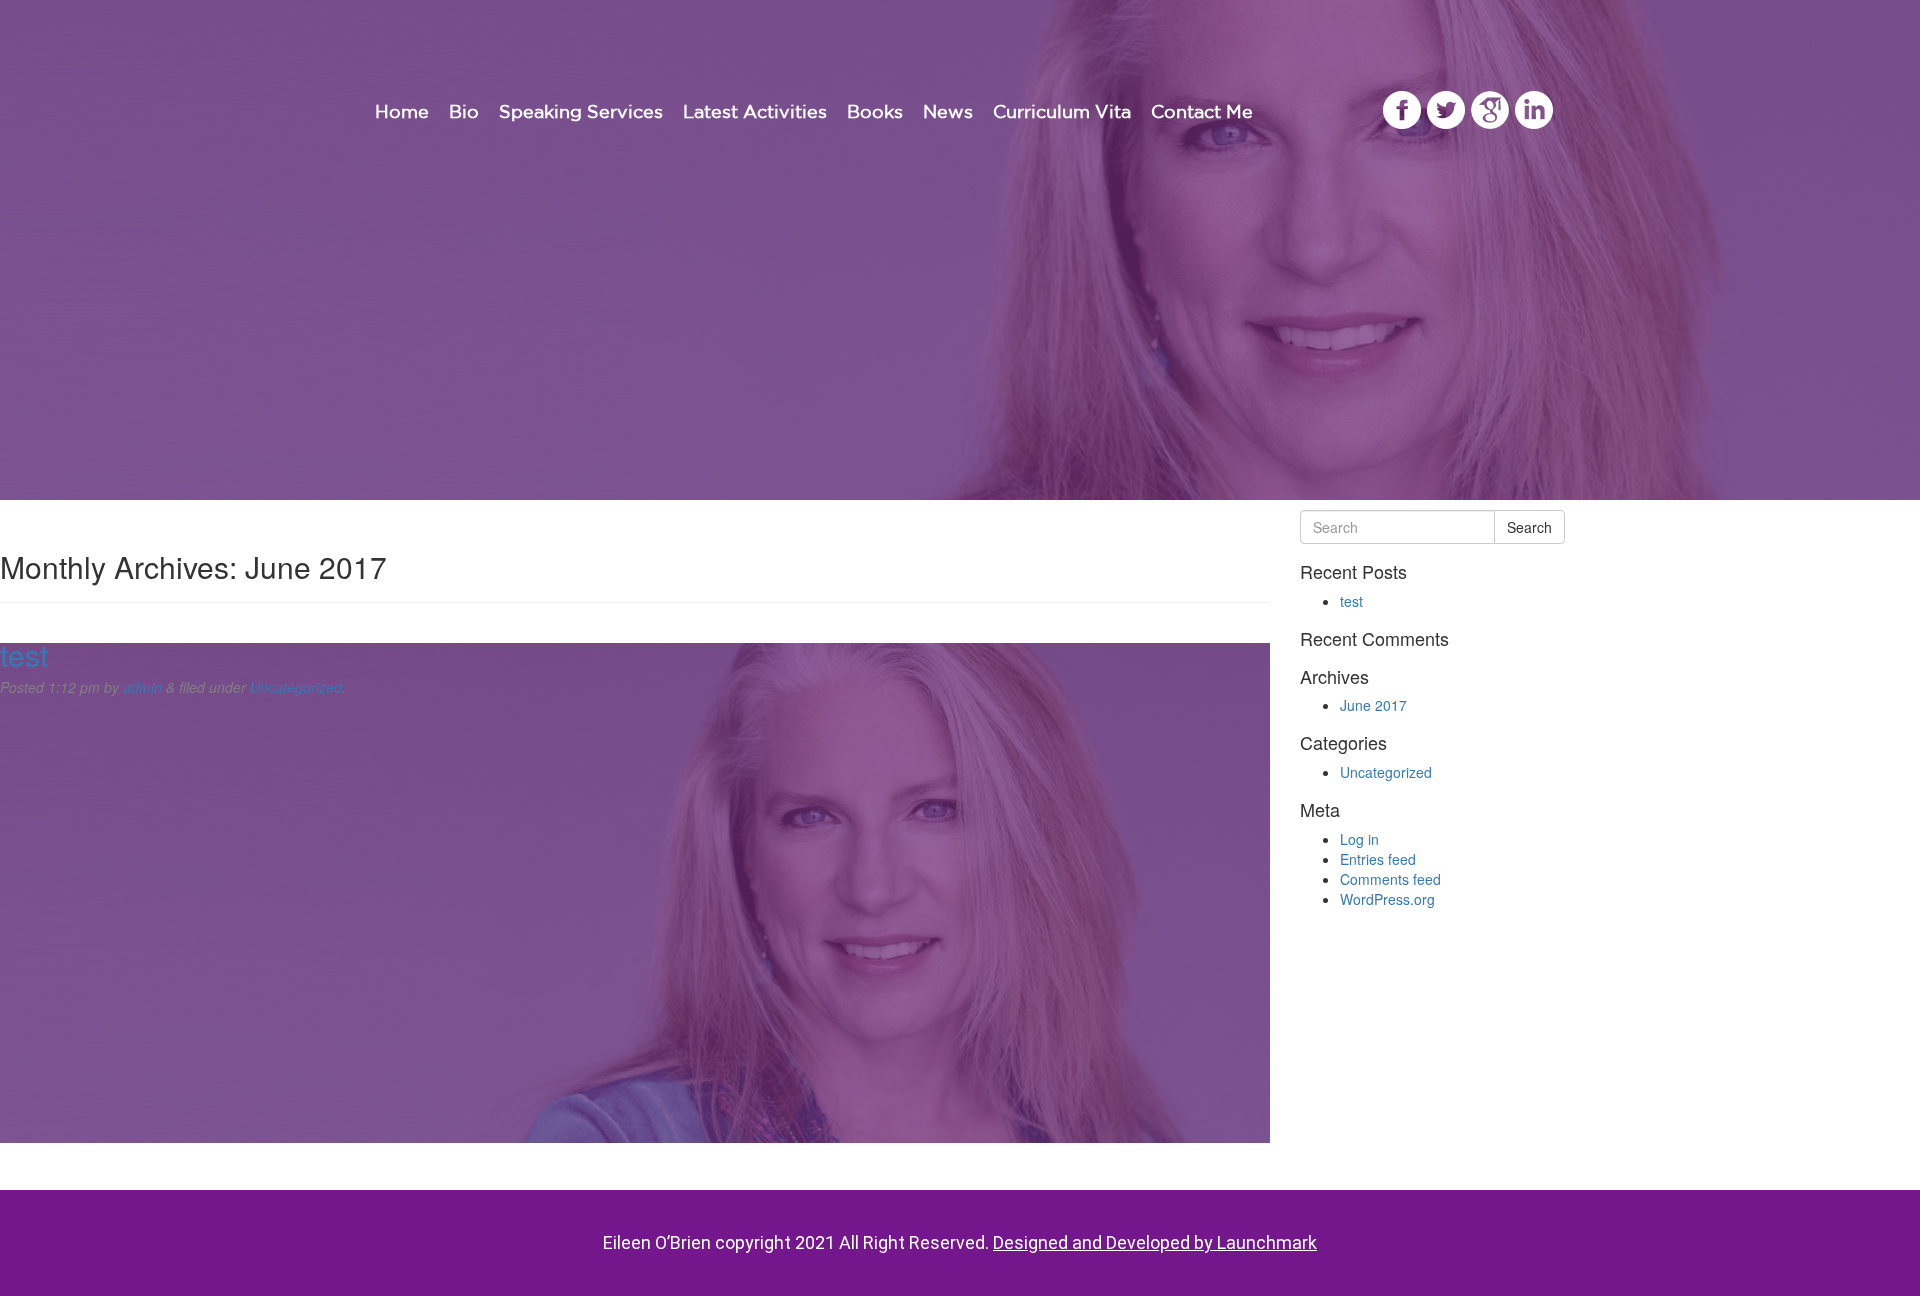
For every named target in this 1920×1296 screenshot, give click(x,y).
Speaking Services (581, 111)
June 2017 (1373, 705)
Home (402, 111)
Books (875, 111)
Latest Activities (755, 111)
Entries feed (1378, 859)
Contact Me (1202, 111)
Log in (1359, 839)
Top (1872, 1248)
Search (1529, 527)
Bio (464, 111)
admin (142, 687)
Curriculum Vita (1062, 111)
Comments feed (1390, 879)
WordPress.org (1387, 899)
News (948, 111)
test (24, 654)
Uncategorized (296, 687)
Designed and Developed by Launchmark (1155, 1242)
